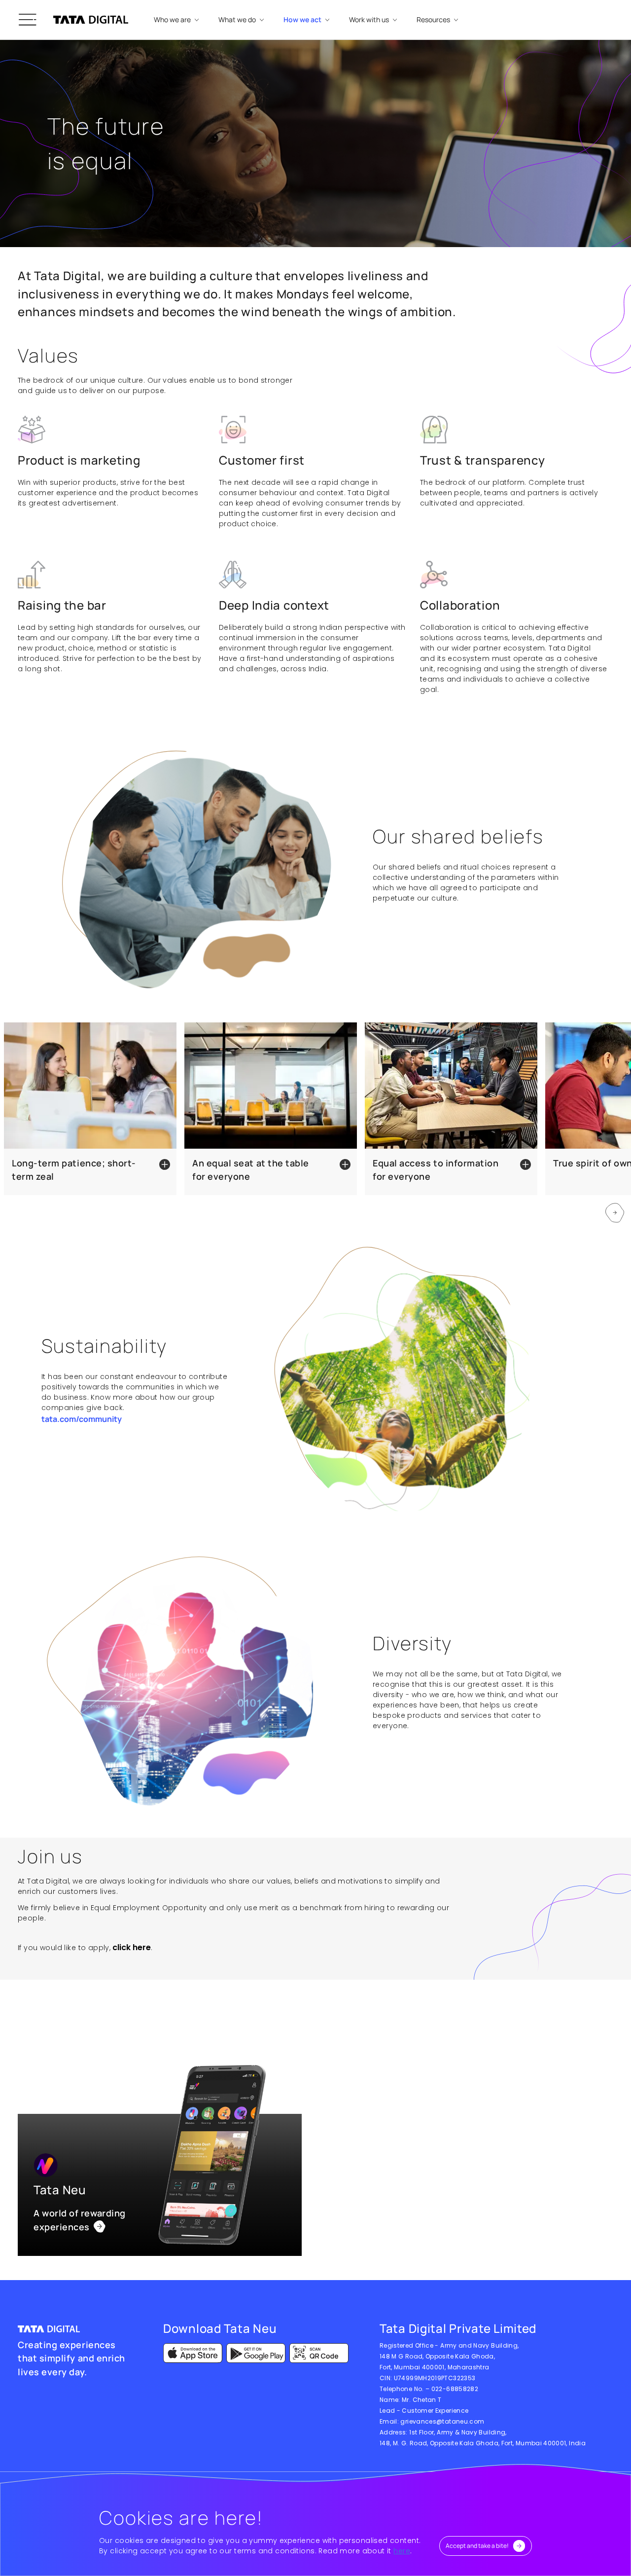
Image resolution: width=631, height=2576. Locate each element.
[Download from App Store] (193, 2353)
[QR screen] (319, 2353)
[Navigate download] (193, 2353)
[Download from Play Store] (256, 2353)
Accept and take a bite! (477, 2546)
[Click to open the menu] (28, 20)
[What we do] (100, 2227)
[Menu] (28, 20)
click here (132, 1947)
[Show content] (163, 1164)
